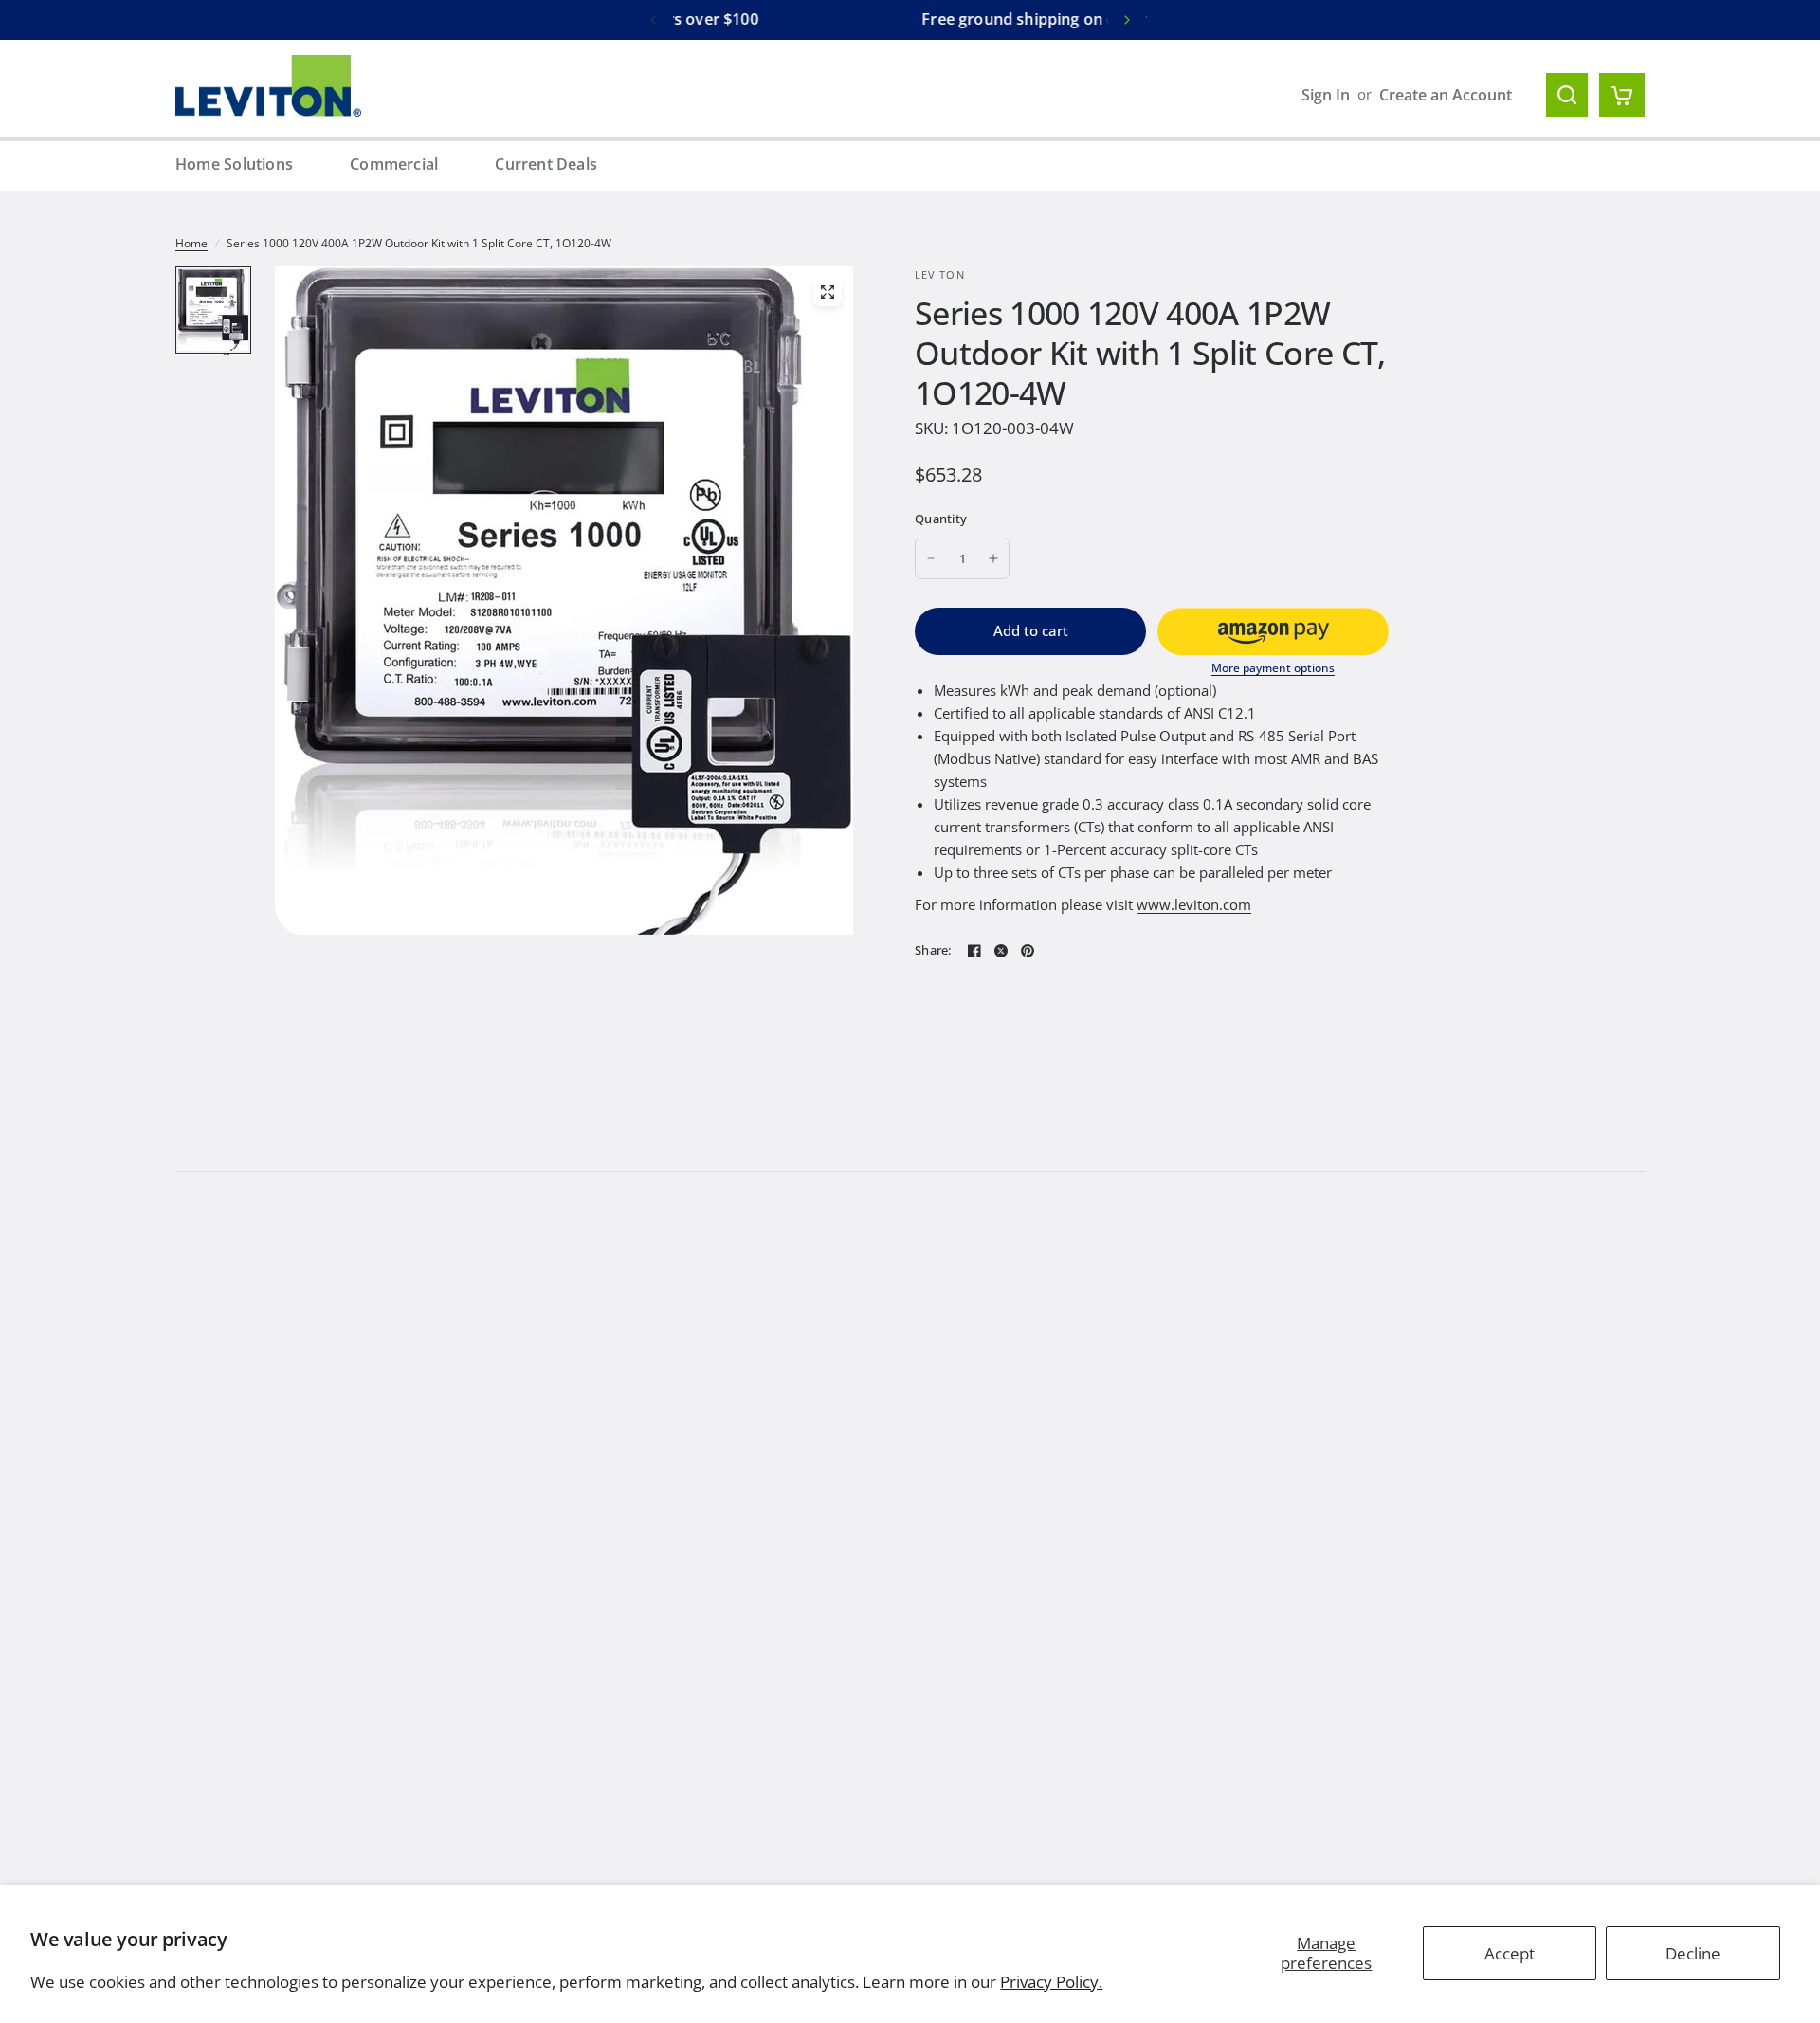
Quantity (941, 519)
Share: (933, 950)
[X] (1001, 951)
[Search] (1567, 95)
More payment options (1273, 668)
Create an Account (1446, 95)
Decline (1693, 1953)
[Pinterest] (1028, 951)
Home (191, 243)
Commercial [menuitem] (394, 164)
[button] (1273, 631)
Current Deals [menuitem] (546, 164)
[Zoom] (828, 292)
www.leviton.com (1194, 904)
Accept (1510, 1953)
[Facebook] (974, 951)
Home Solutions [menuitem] (234, 164)
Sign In (1326, 95)
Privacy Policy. (1051, 1982)
